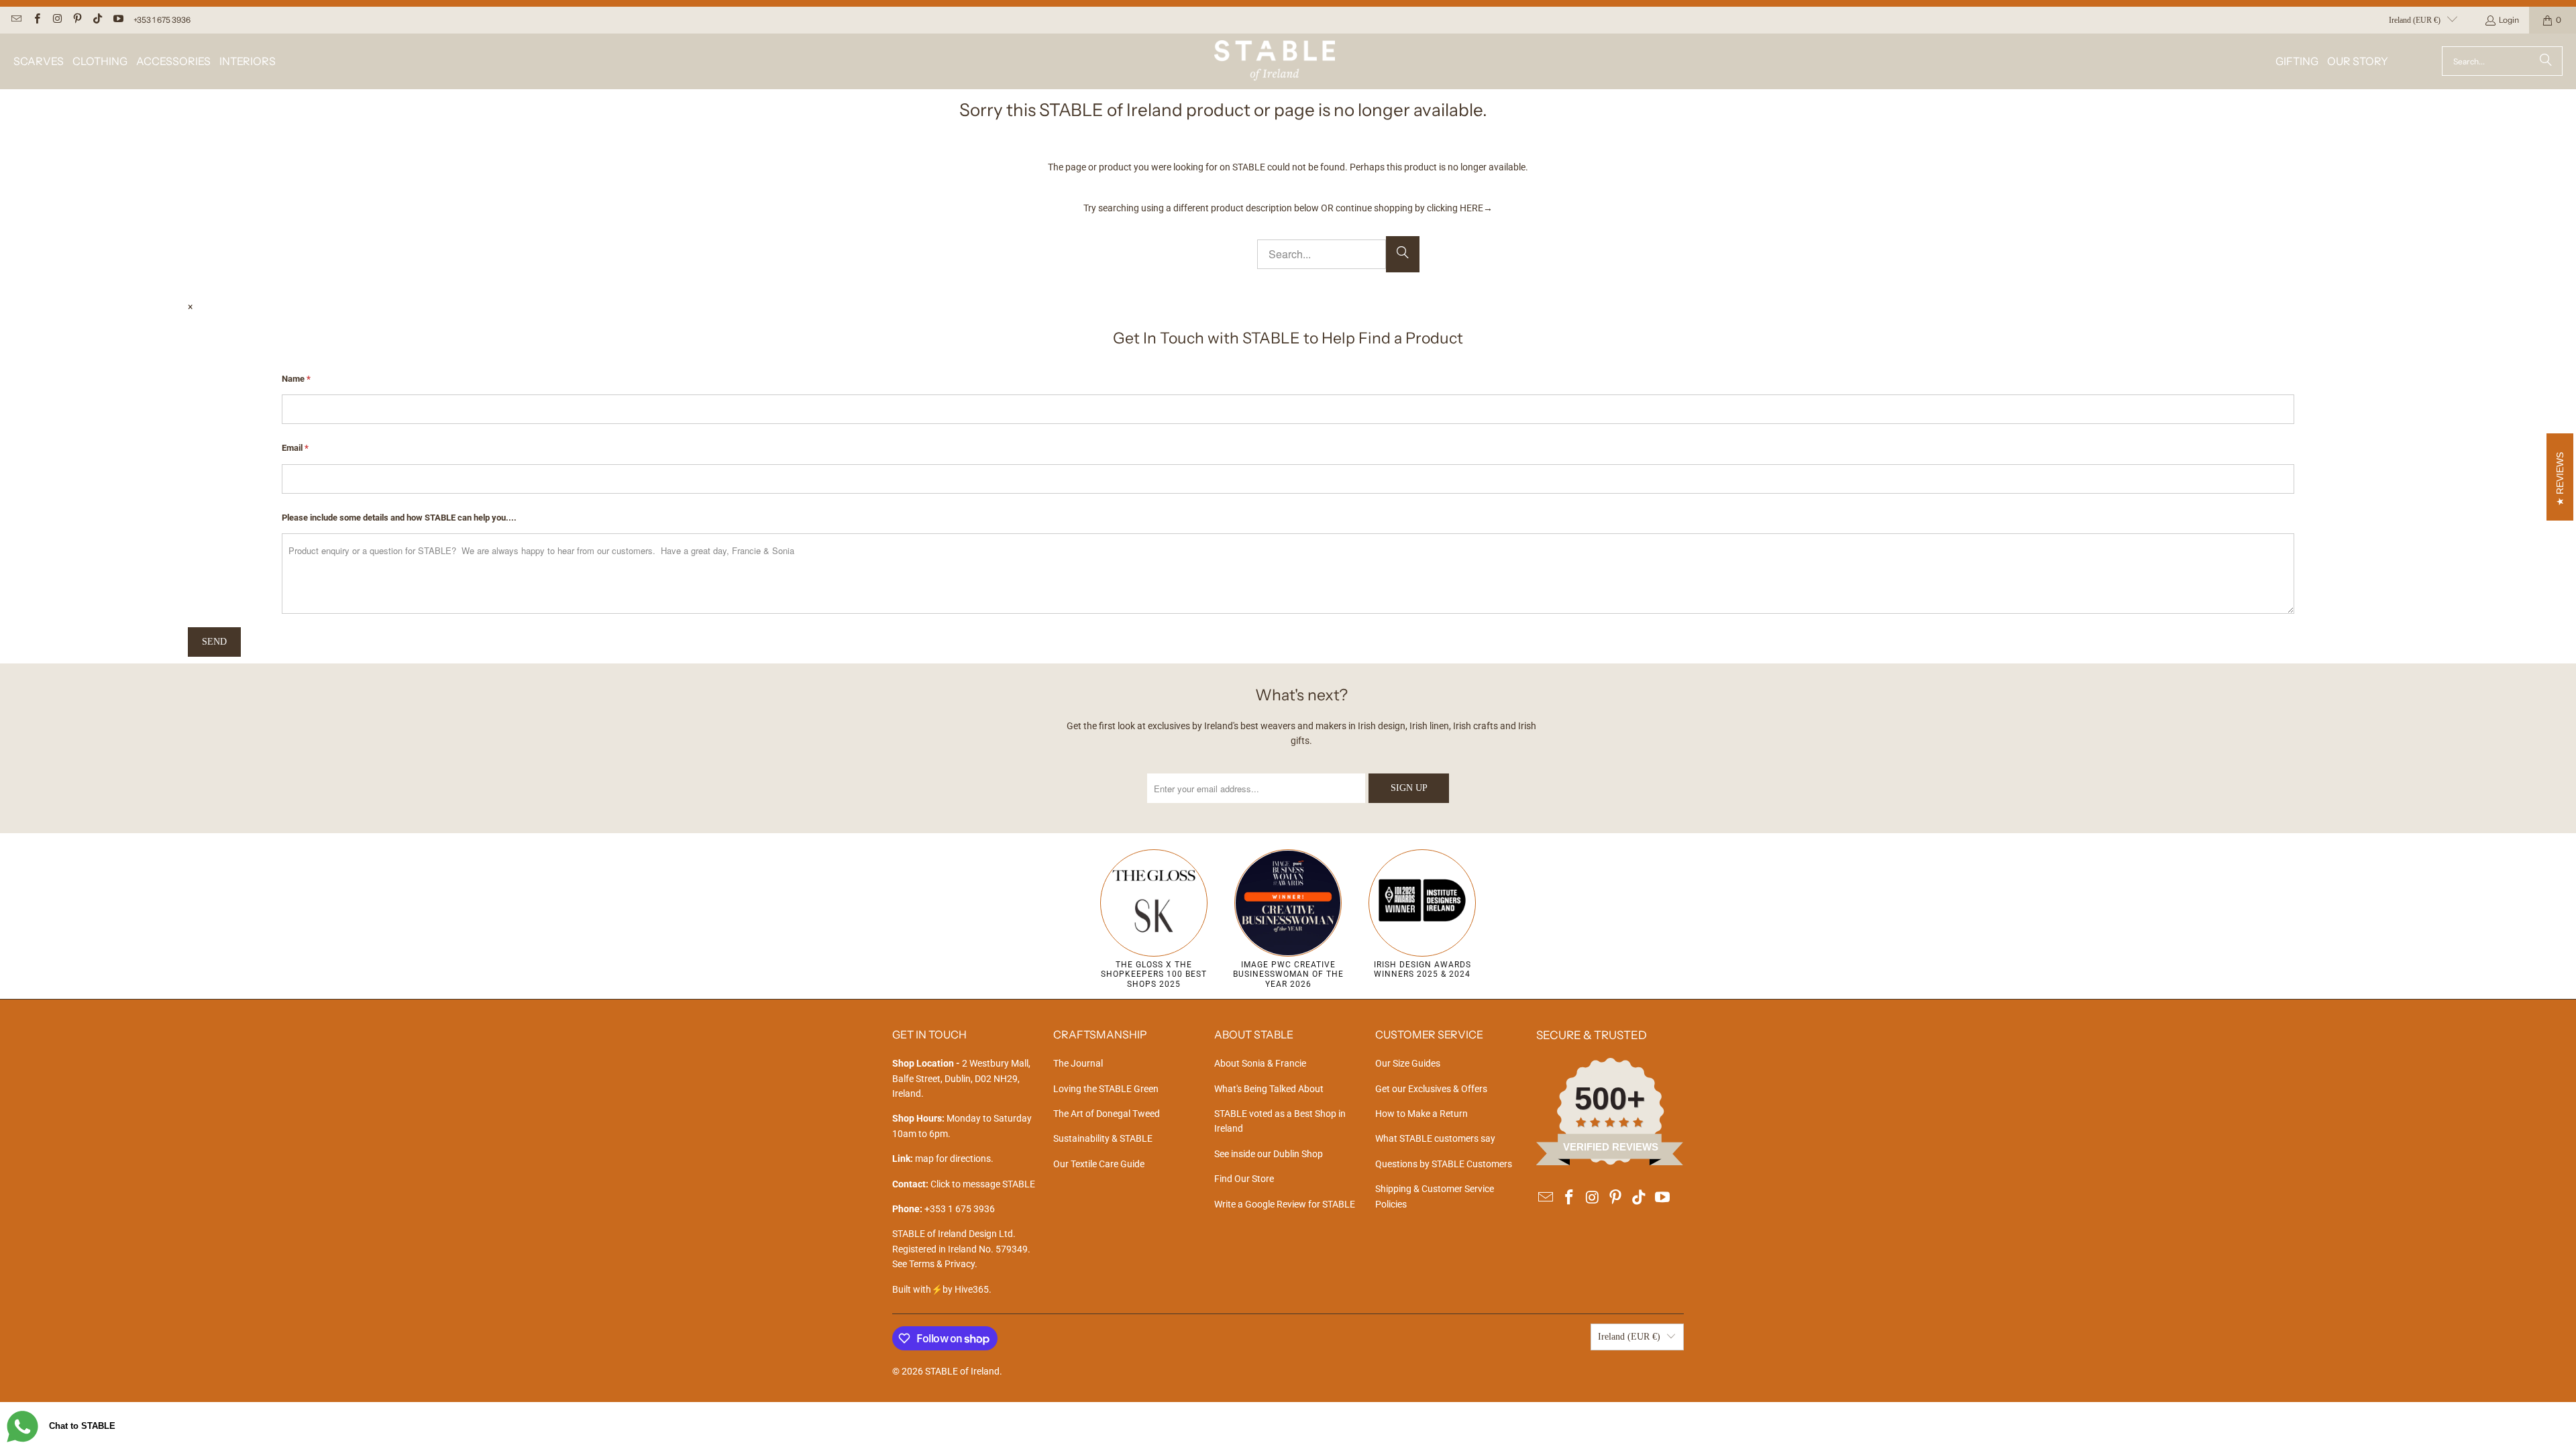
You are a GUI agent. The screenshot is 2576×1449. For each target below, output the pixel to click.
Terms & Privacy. (943, 1264)
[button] (39, 61)
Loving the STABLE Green (1106, 1089)
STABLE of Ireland (962, 1371)
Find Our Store (1244, 1179)
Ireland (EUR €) (2415, 20)
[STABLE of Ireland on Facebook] (36, 20)
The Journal (1078, 1063)
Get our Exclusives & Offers (1431, 1089)
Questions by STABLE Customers (1444, 1164)
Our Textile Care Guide (1099, 1164)
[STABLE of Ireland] (1275, 61)
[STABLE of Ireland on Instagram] (57, 20)
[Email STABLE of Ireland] (16, 20)
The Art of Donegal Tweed (1107, 1114)
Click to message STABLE (983, 1184)
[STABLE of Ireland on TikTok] (97, 20)
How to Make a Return (1421, 1114)
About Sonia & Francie (1260, 1063)
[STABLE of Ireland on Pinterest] (77, 20)
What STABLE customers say (1435, 1138)
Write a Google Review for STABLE (1285, 1204)
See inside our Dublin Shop (1269, 1154)
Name (296, 379)
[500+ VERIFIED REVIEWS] (1610, 1162)
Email (295, 448)
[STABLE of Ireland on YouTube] (117, 20)
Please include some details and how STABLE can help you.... (399, 518)
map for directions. (943, 1159)
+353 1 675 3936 (162, 20)
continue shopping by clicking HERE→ (1414, 208)
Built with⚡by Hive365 (941, 1289)
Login (2509, 20)
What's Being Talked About (1269, 1089)
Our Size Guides (1408, 1063)
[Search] (2546, 61)
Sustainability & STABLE (1103, 1138)
